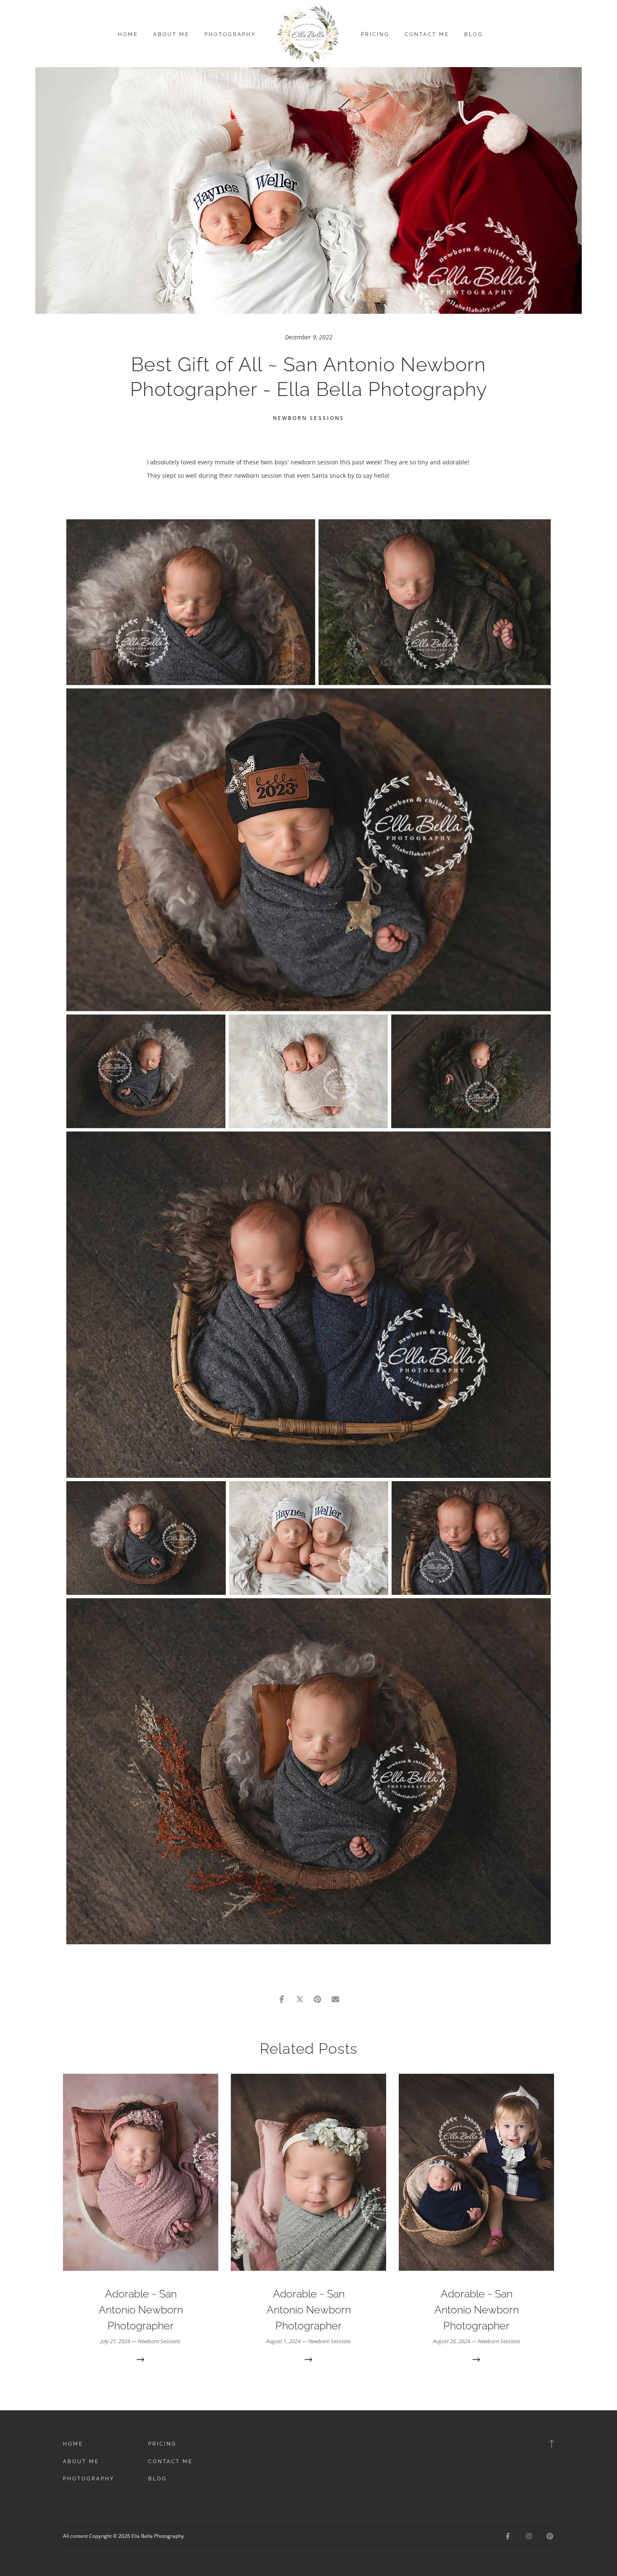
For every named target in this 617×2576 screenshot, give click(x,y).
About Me (171, 34)
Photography (230, 34)
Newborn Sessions (308, 418)
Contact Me (427, 34)
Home (128, 34)
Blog (474, 34)
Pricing (375, 34)
